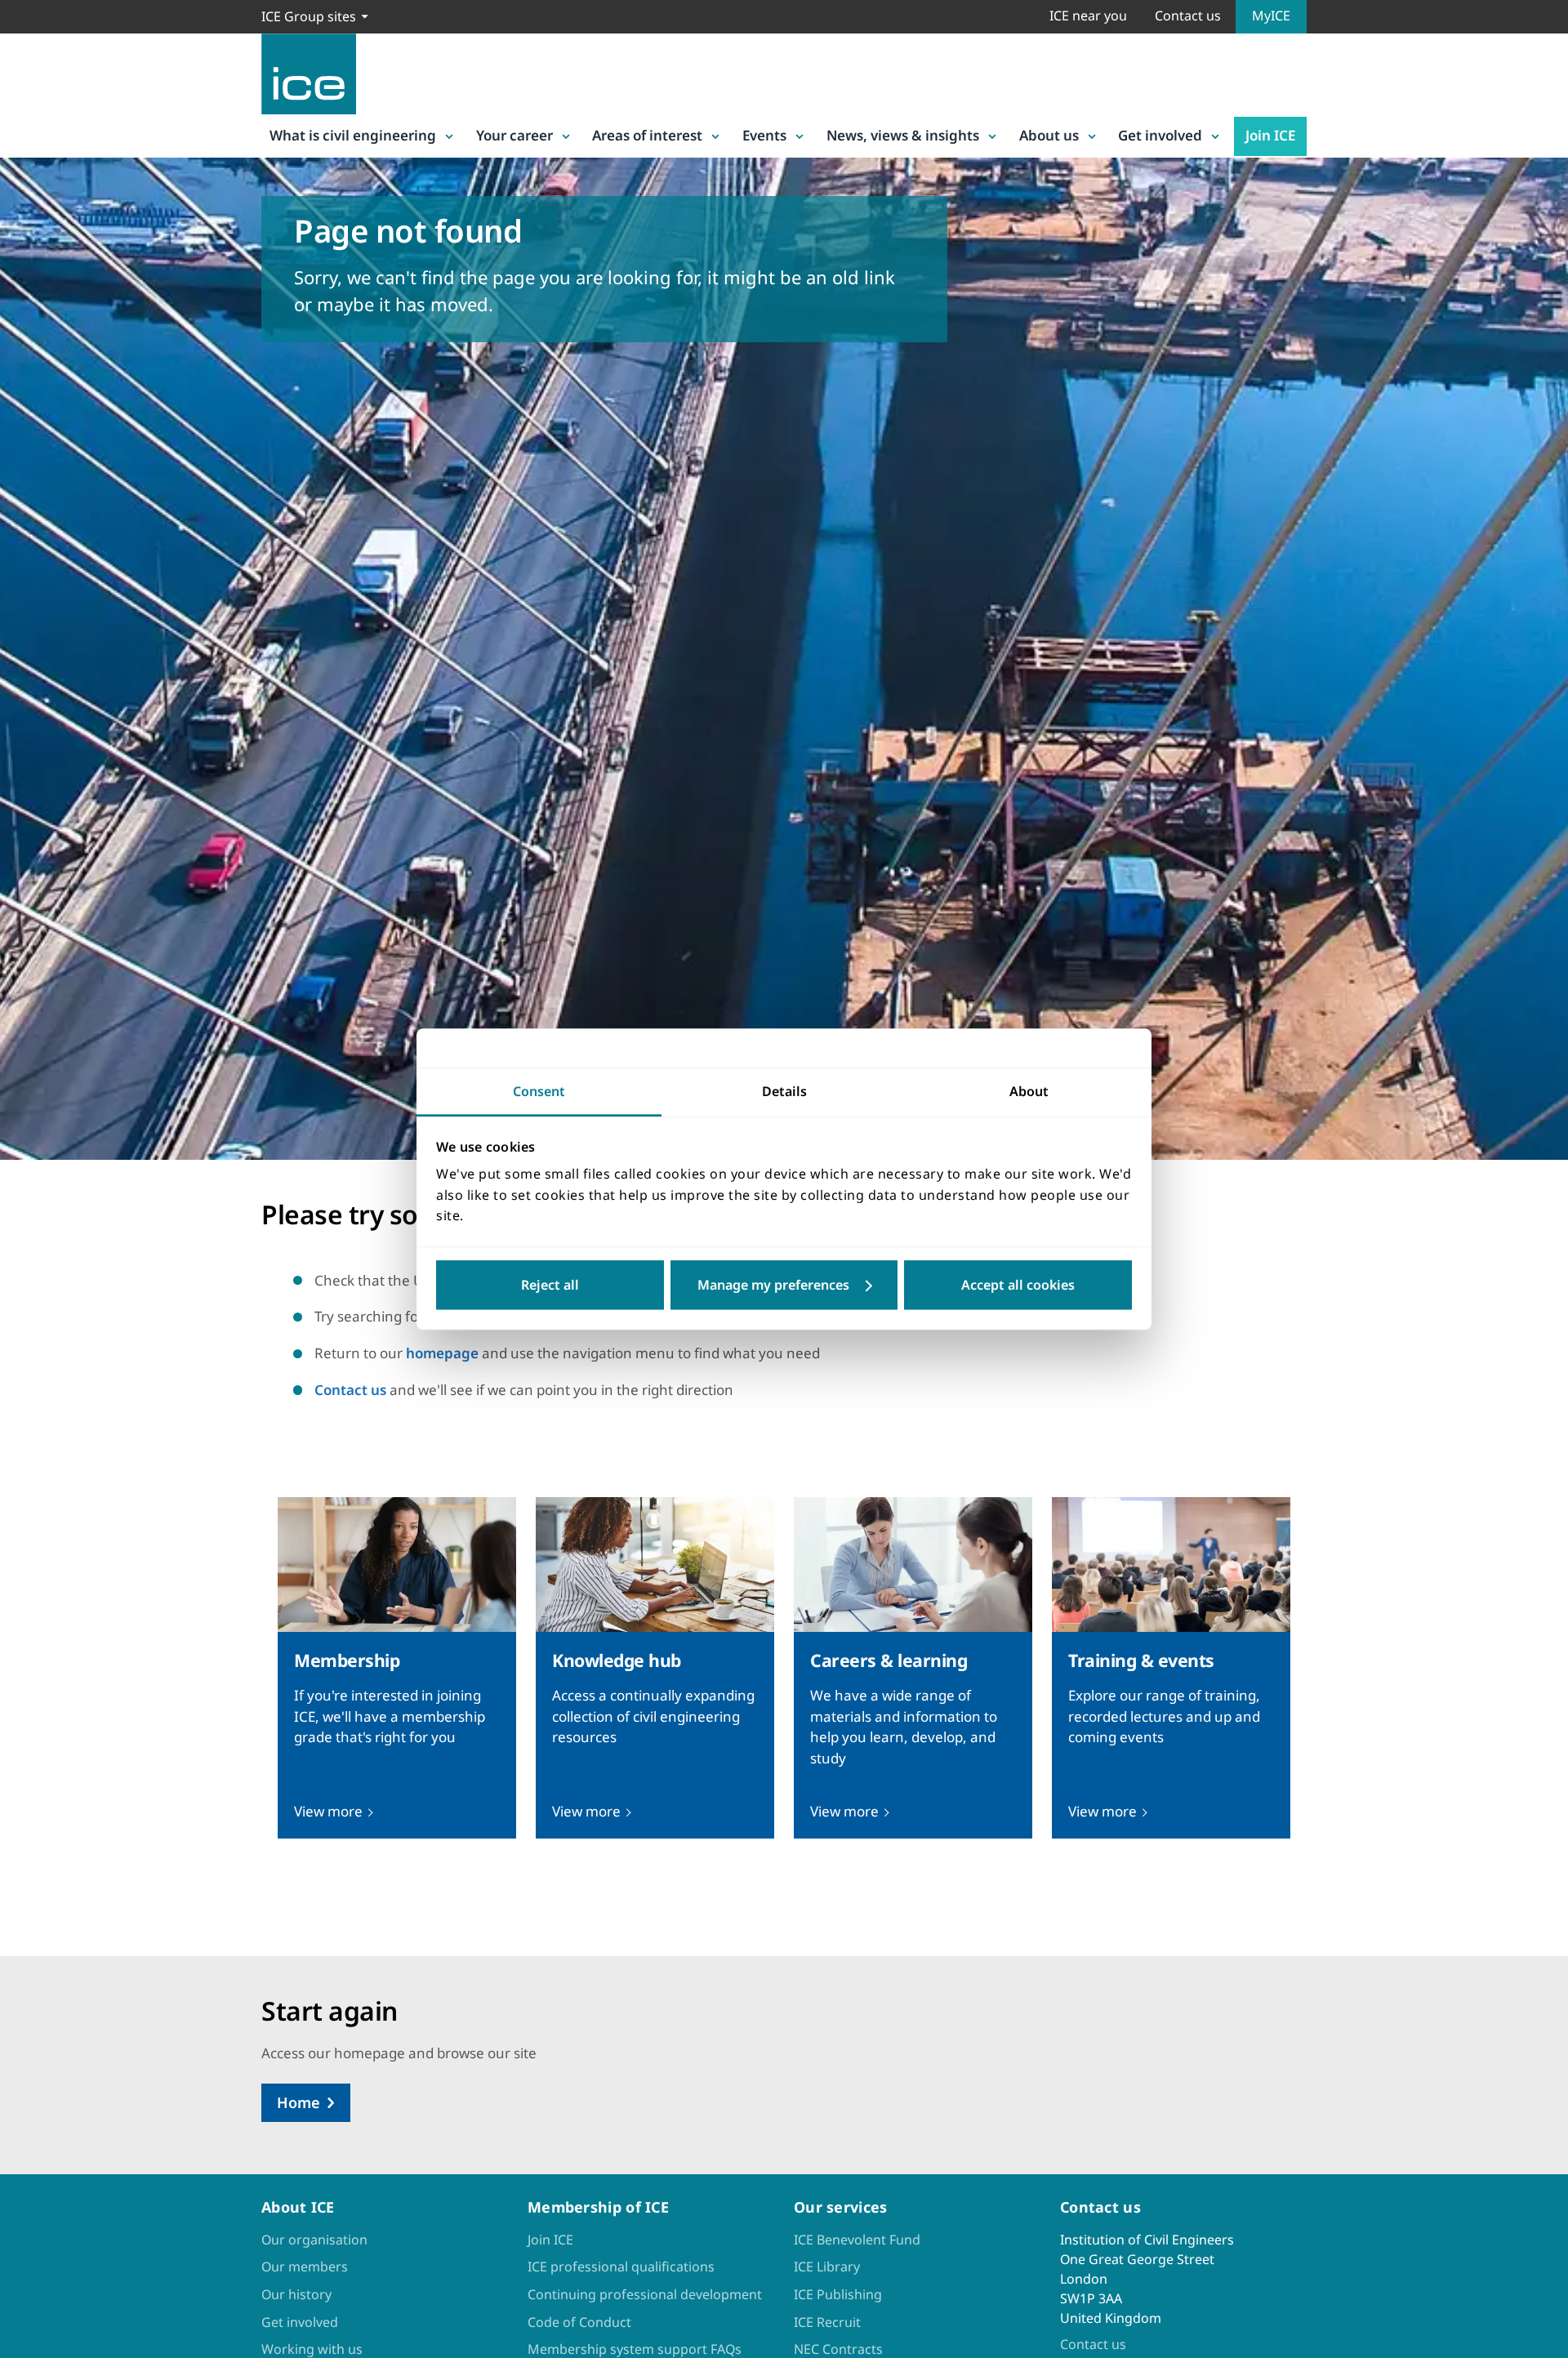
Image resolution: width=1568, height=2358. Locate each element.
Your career (514, 135)
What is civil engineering (353, 135)
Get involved (1160, 135)
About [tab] (1029, 1091)
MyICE (1271, 16)
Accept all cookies (1018, 1285)
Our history (296, 2294)
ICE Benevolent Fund (857, 2240)
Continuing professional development (645, 2294)
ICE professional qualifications (621, 2267)
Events (764, 135)
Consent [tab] (539, 1091)
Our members (305, 2267)
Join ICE (1270, 135)
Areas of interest (647, 135)
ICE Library (827, 2267)
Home (298, 2102)
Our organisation (314, 2240)
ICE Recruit (827, 2322)
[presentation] (397, 1668)
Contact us (1188, 16)
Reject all (550, 1285)
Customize (784, 1285)
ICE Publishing (838, 2294)
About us (1049, 135)
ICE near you (1088, 16)
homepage (442, 1353)
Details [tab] (784, 1091)
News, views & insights (903, 135)
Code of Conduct (579, 2322)
